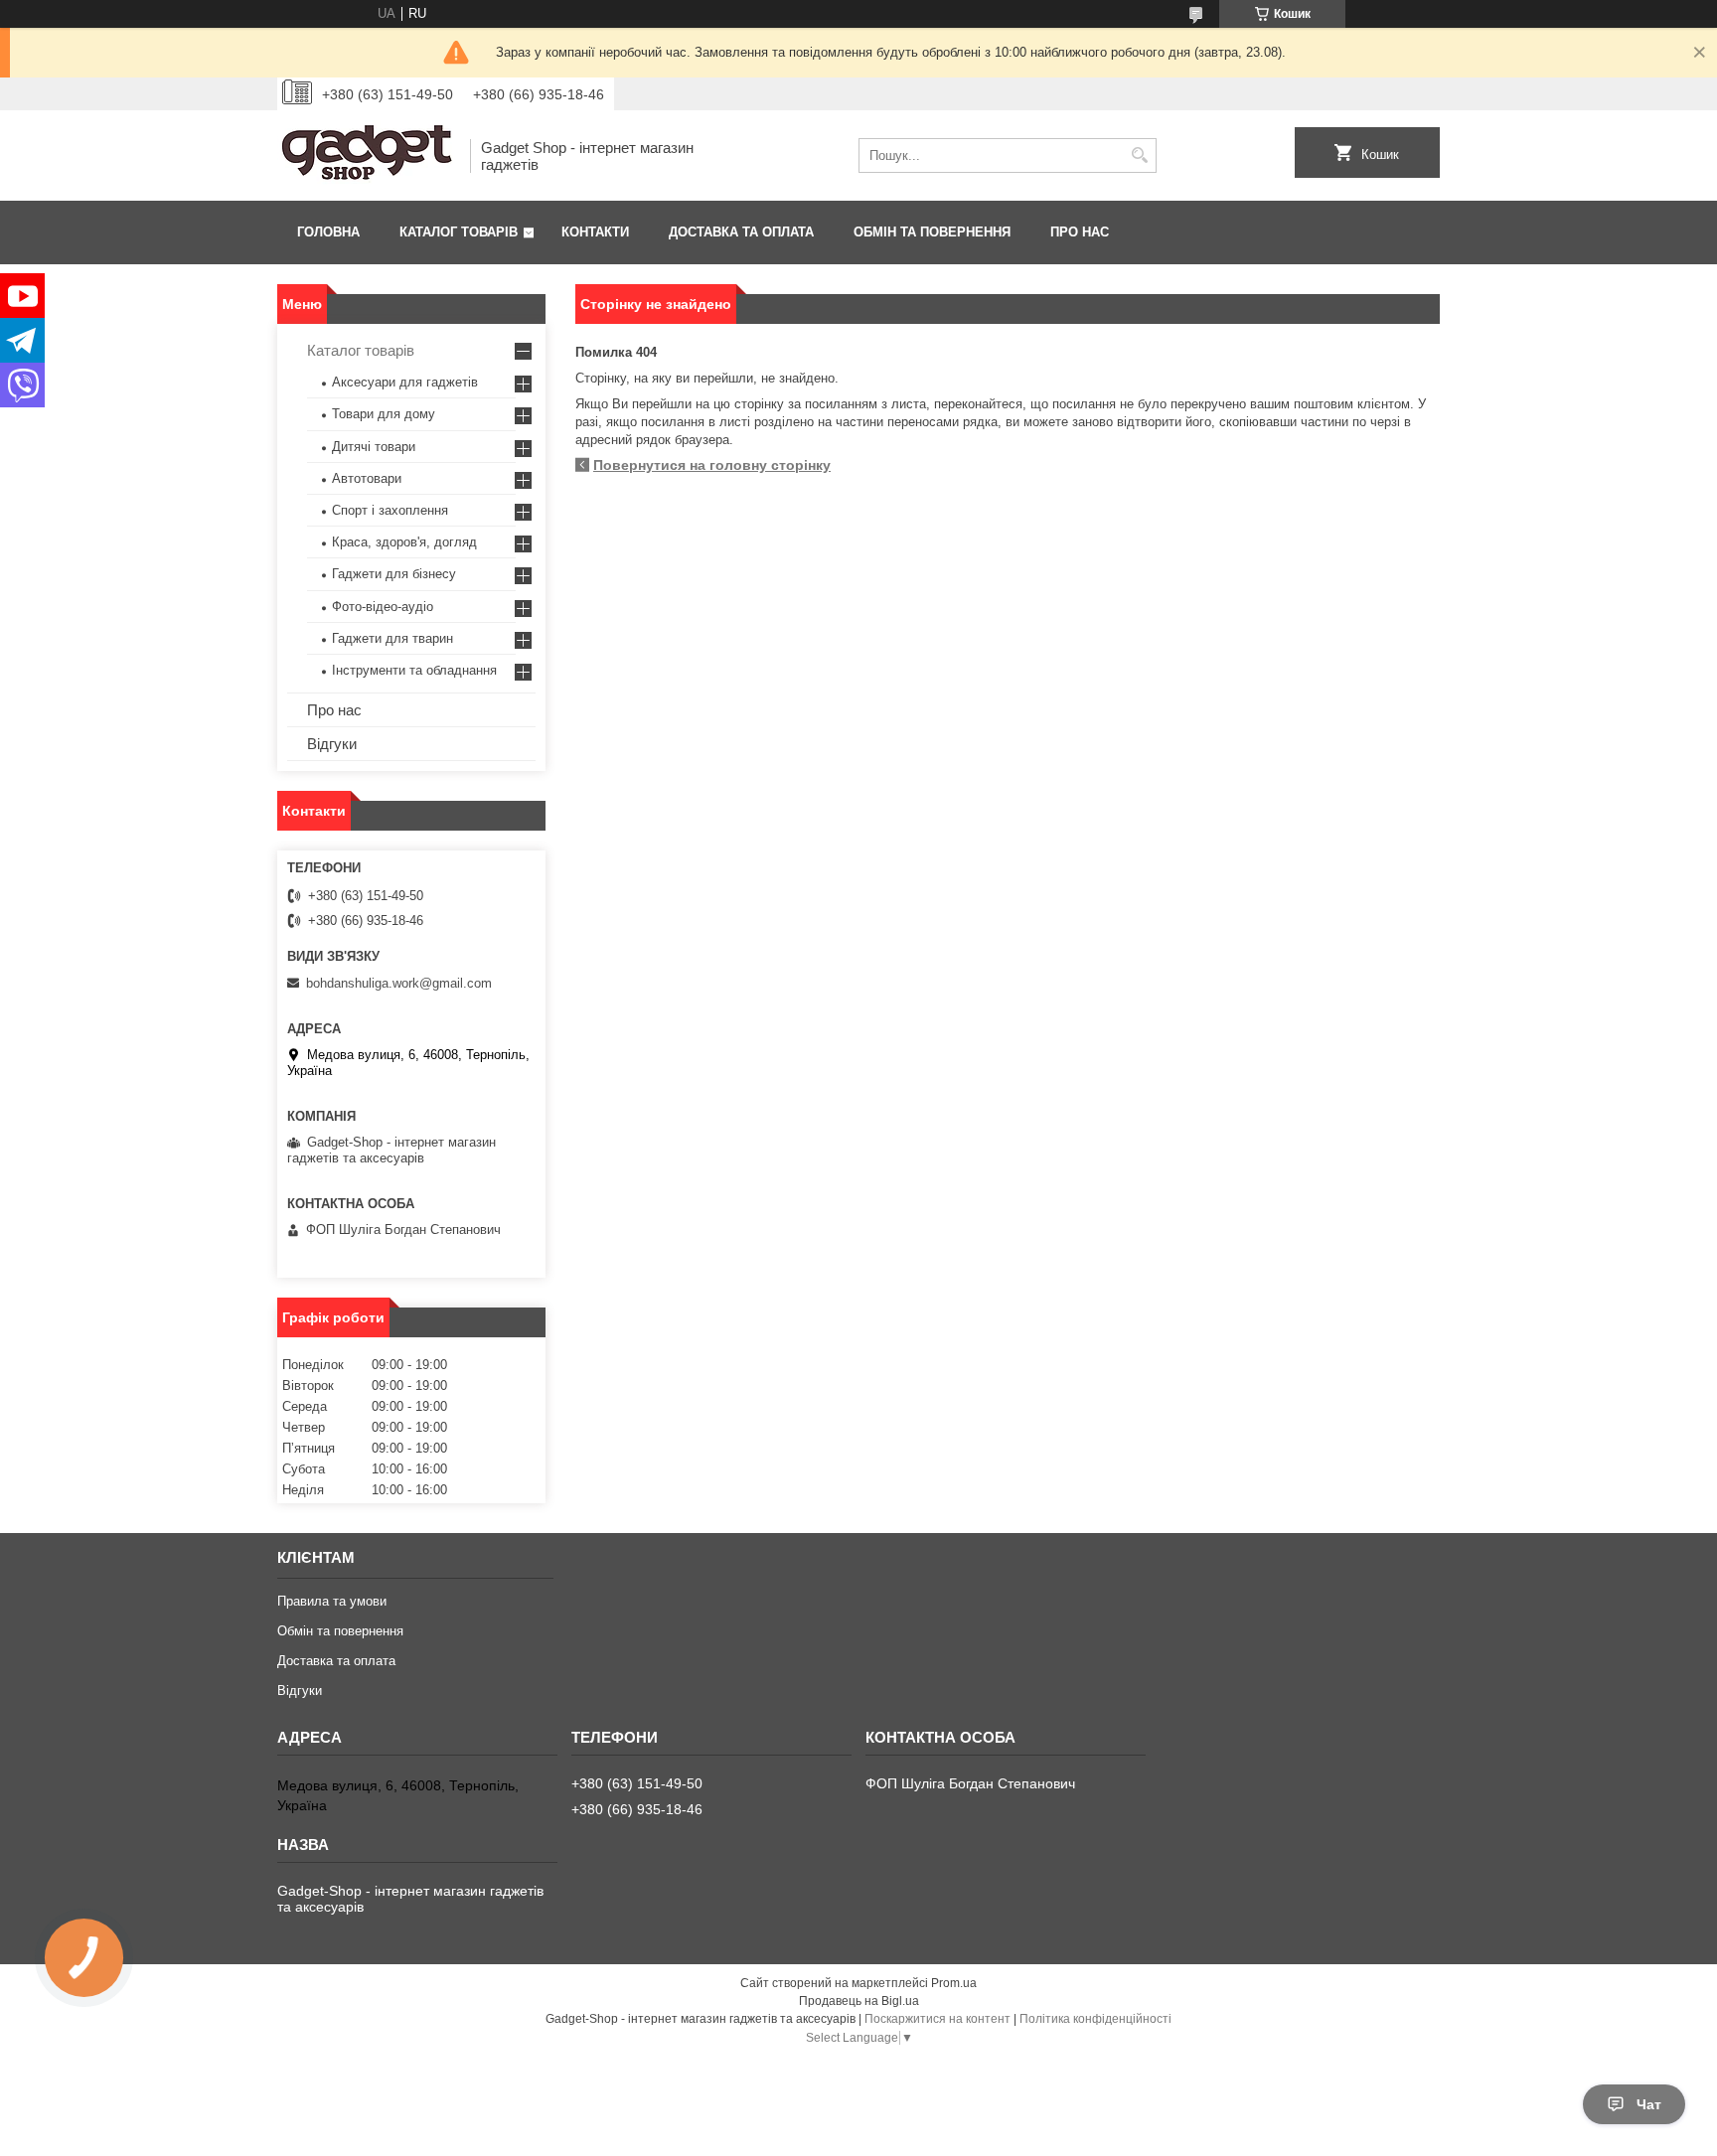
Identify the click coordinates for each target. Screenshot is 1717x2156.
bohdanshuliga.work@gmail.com (399, 983)
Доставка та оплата (741, 232)
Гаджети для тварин (392, 638)
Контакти (595, 232)
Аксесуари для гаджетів (405, 382)
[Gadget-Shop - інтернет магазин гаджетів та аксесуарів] (367, 155)
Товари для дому (384, 414)
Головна (328, 232)
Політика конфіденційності (1095, 2019)
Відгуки (332, 744)
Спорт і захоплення (390, 510)
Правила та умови (332, 1601)
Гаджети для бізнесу (394, 574)
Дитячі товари (374, 447)
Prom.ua (954, 1983)
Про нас (1080, 232)
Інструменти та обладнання (414, 670)
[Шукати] (1139, 155)
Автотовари (367, 478)
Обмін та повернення (932, 232)
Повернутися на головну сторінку (712, 465)
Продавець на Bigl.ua (859, 2001)
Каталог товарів (459, 232)
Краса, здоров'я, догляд (404, 542)
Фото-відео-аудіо (383, 607)
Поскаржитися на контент (937, 2019)
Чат (1649, 2104)
